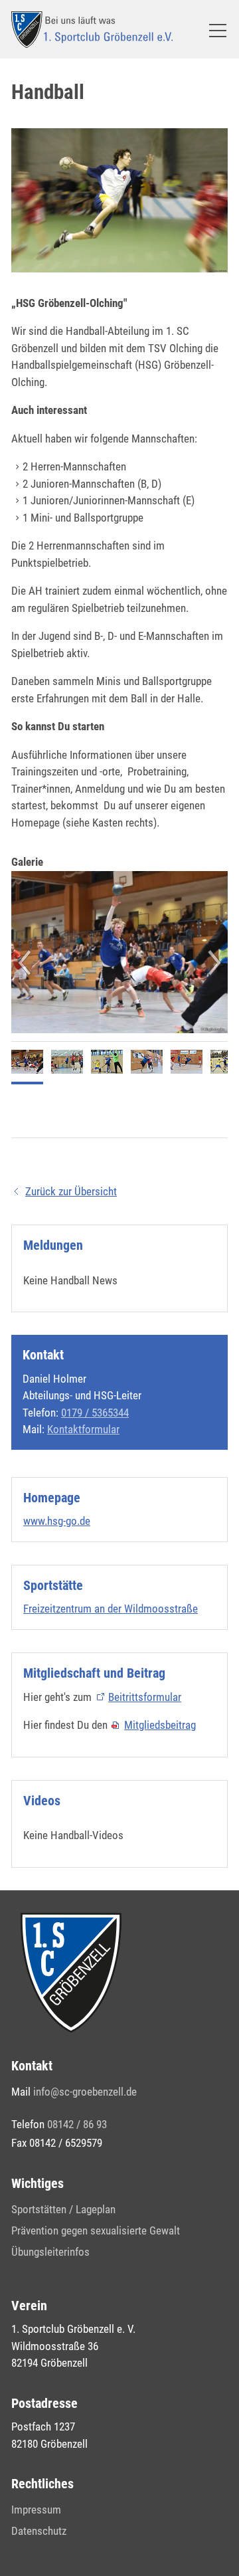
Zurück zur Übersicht (71, 1191)
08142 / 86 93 (77, 2124)
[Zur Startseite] (92, 30)
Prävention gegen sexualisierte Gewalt (96, 2230)
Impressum (36, 2510)
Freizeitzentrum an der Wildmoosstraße (111, 1609)
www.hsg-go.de (57, 1521)
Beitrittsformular (145, 1697)
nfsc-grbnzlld (84, 2092)
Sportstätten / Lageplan (63, 2209)
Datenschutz (39, 2531)
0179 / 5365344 (95, 1413)
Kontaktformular (83, 1429)
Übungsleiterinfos (50, 2252)
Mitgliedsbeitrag (160, 1725)
